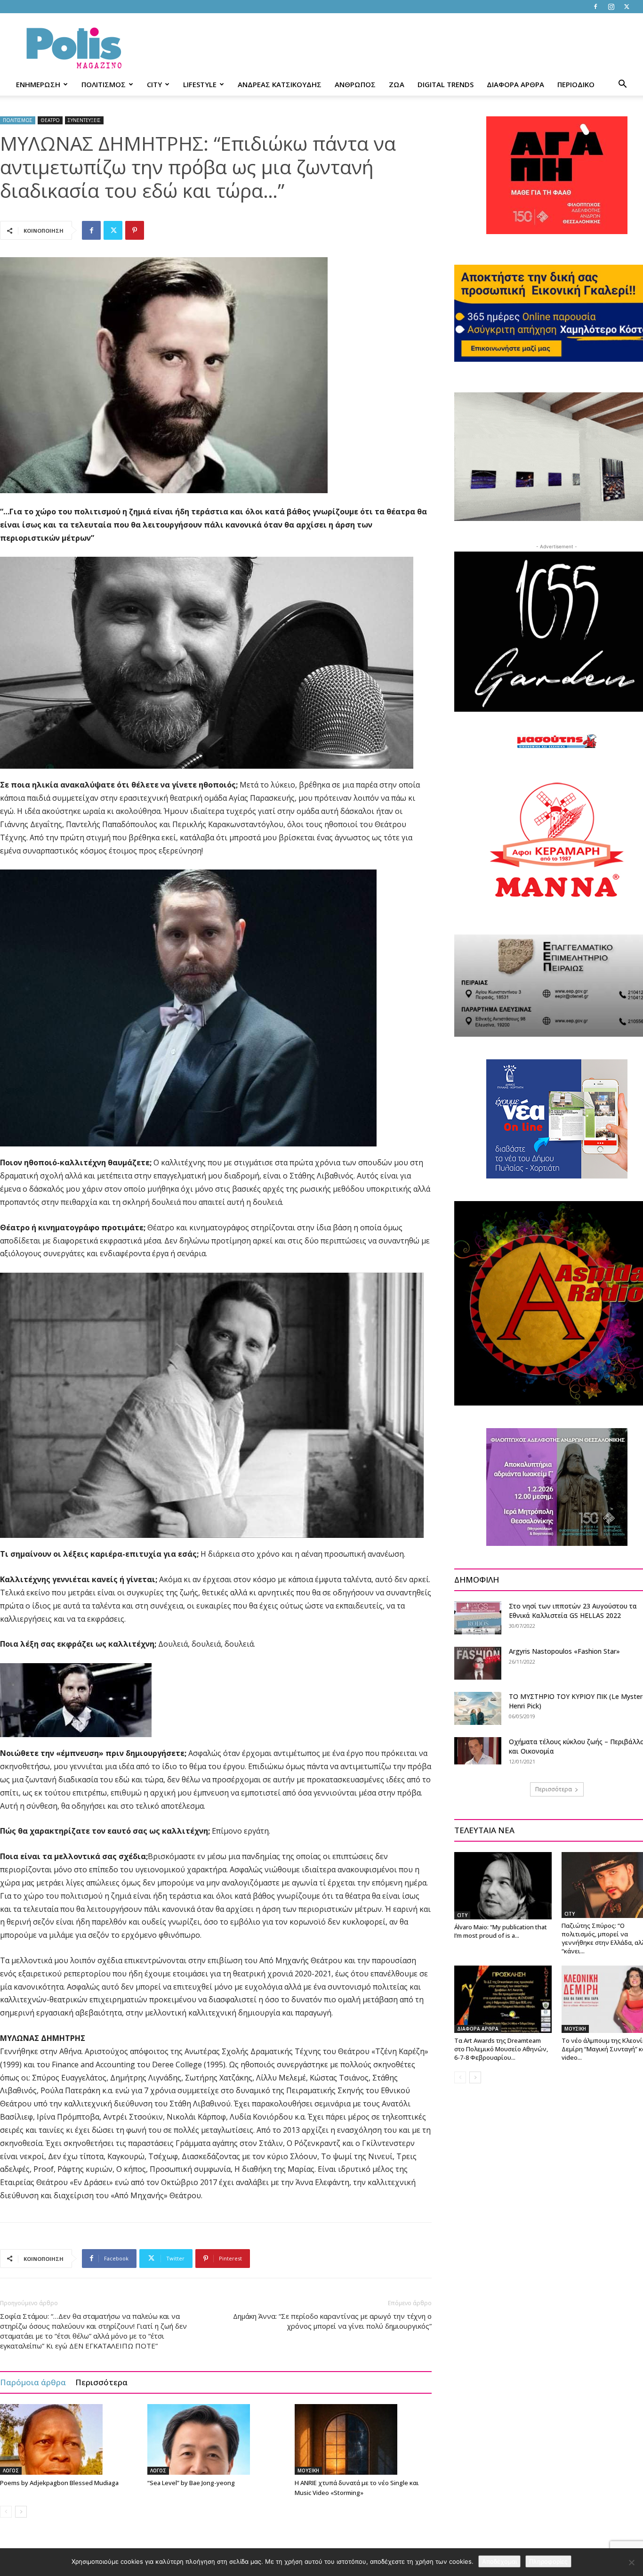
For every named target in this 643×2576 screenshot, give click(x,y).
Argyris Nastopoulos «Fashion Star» (564, 1651)
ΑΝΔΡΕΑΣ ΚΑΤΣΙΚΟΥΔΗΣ (280, 84)
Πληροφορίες (548, 2561)
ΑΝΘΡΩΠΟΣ (355, 84)
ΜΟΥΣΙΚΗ (308, 2470)
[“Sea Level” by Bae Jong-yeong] (216, 2439)
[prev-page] (6, 2512)
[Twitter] (627, 7)
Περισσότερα (101, 2382)
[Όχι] (631, 2562)
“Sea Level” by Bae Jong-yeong (191, 2483)
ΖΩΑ (397, 84)
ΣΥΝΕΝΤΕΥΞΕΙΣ (84, 120)
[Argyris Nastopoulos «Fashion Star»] (478, 1663)
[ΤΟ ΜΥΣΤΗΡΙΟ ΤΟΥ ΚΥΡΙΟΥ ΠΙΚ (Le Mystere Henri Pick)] (478, 1708)
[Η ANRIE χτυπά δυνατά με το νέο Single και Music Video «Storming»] (363, 2439)
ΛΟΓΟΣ (11, 2470)
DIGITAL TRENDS (446, 84)
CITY (154, 84)
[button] (622, 85)
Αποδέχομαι (499, 2561)
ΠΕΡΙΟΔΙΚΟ (576, 84)
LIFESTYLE (200, 84)
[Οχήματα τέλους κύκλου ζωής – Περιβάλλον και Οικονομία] (478, 1751)
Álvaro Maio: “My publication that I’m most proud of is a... (501, 1931)
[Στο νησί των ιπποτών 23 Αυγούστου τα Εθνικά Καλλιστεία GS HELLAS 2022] (478, 1618)
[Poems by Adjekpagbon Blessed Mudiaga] (69, 2439)
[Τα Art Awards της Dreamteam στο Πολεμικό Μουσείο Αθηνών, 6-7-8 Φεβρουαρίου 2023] (503, 1999)
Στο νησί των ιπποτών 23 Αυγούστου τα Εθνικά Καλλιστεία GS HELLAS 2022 (573, 1611)
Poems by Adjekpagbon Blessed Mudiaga (59, 2483)
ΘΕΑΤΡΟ (50, 120)
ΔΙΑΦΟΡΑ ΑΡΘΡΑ (515, 84)
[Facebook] (595, 7)
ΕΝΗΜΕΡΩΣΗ (38, 84)
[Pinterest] (135, 230)
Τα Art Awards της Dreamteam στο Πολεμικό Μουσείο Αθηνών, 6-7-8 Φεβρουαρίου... (501, 2049)
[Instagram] (611, 7)
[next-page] (21, 2512)
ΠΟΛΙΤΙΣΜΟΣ (104, 84)
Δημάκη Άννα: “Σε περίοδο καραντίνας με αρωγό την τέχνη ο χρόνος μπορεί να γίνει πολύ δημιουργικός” (332, 2321)
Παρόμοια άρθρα (33, 2382)
